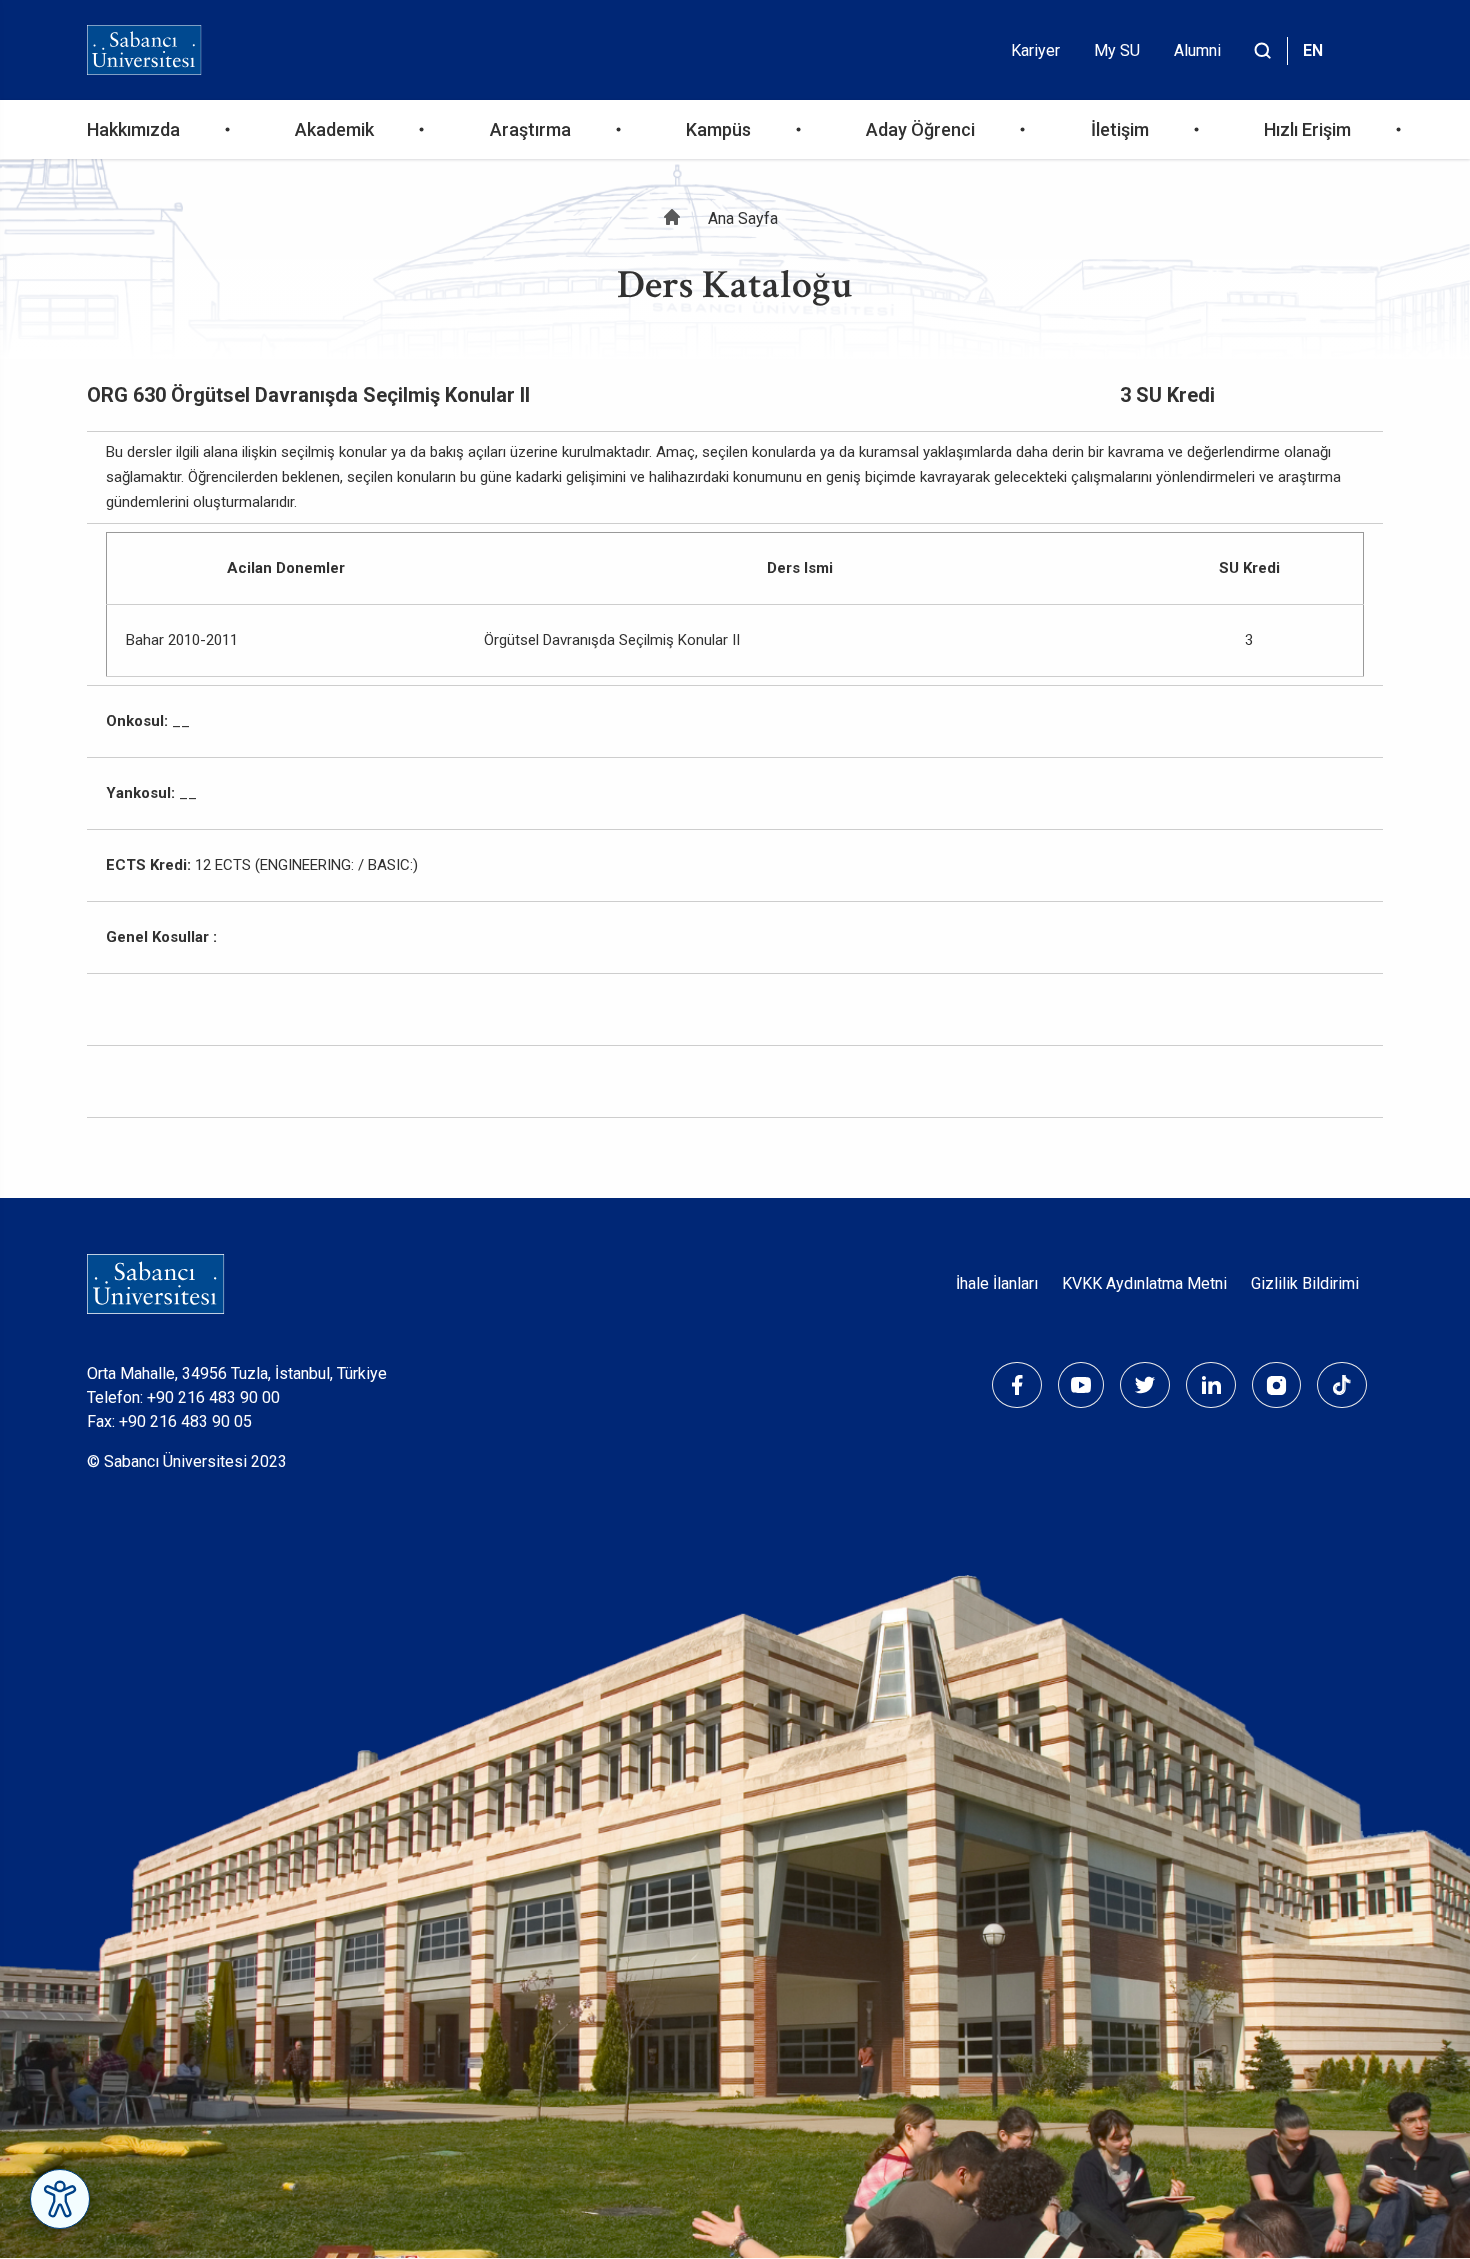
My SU (1117, 50)
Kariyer (1035, 50)
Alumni (1197, 50)
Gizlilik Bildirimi (1305, 1283)
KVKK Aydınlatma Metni (1144, 1283)
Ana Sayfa (743, 218)
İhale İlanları (997, 1283)
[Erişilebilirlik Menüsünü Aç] (60, 2199)
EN (1313, 50)
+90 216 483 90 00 (213, 1397)
